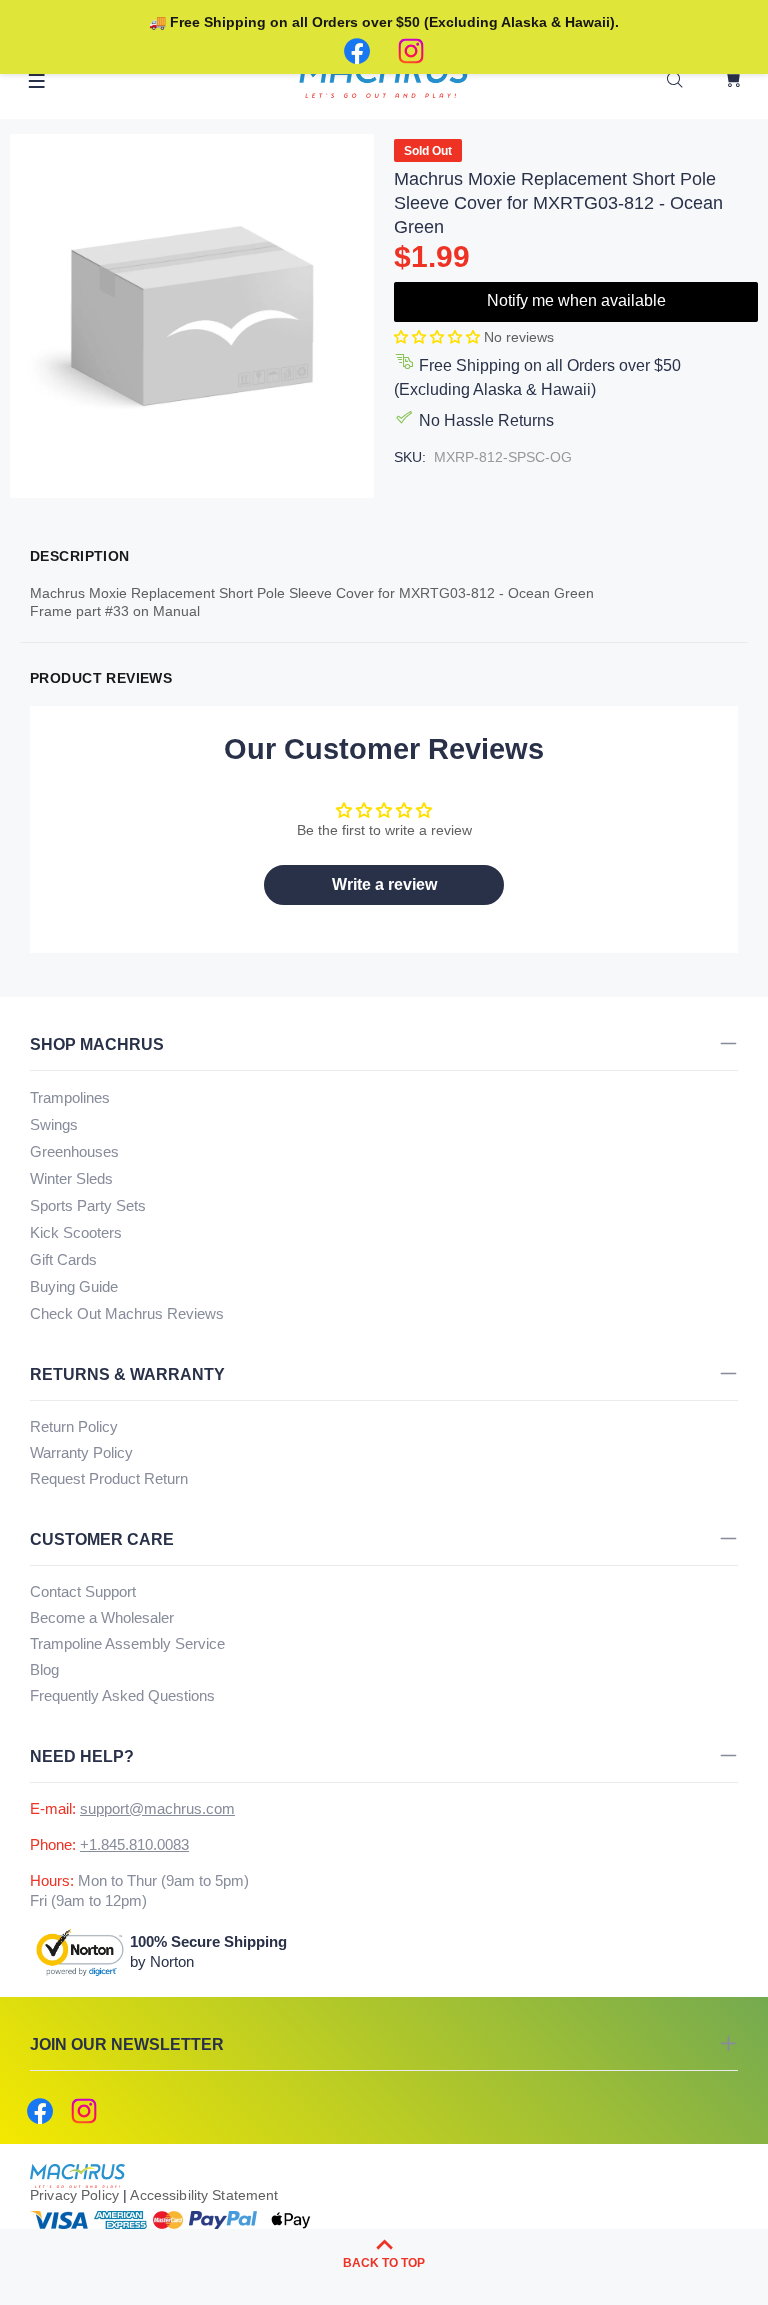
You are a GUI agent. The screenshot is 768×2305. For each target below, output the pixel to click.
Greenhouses (74, 1151)
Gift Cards (63, 1259)
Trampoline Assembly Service (127, 1643)
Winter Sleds (71, 1178)
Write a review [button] (384, 884)
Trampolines (70, 1097)
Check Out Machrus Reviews (127, 1313)
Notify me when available (576, 300)
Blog (44, 1669)
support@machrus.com (157, 1808)
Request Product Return (109, 1478)
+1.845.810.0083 (134, 1844)
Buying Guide (74, 1286)
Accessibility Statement (204, 2195)
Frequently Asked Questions (122, 1695)
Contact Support (83, 1591)
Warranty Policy (81, 1452)
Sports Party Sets (88, 1205)
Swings (54, 1124)
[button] (439, 337)
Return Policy (74, 1426)
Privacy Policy (74, 2195)
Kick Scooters (76, 1232)
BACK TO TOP (384, 2263)
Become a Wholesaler (102, 1617)
